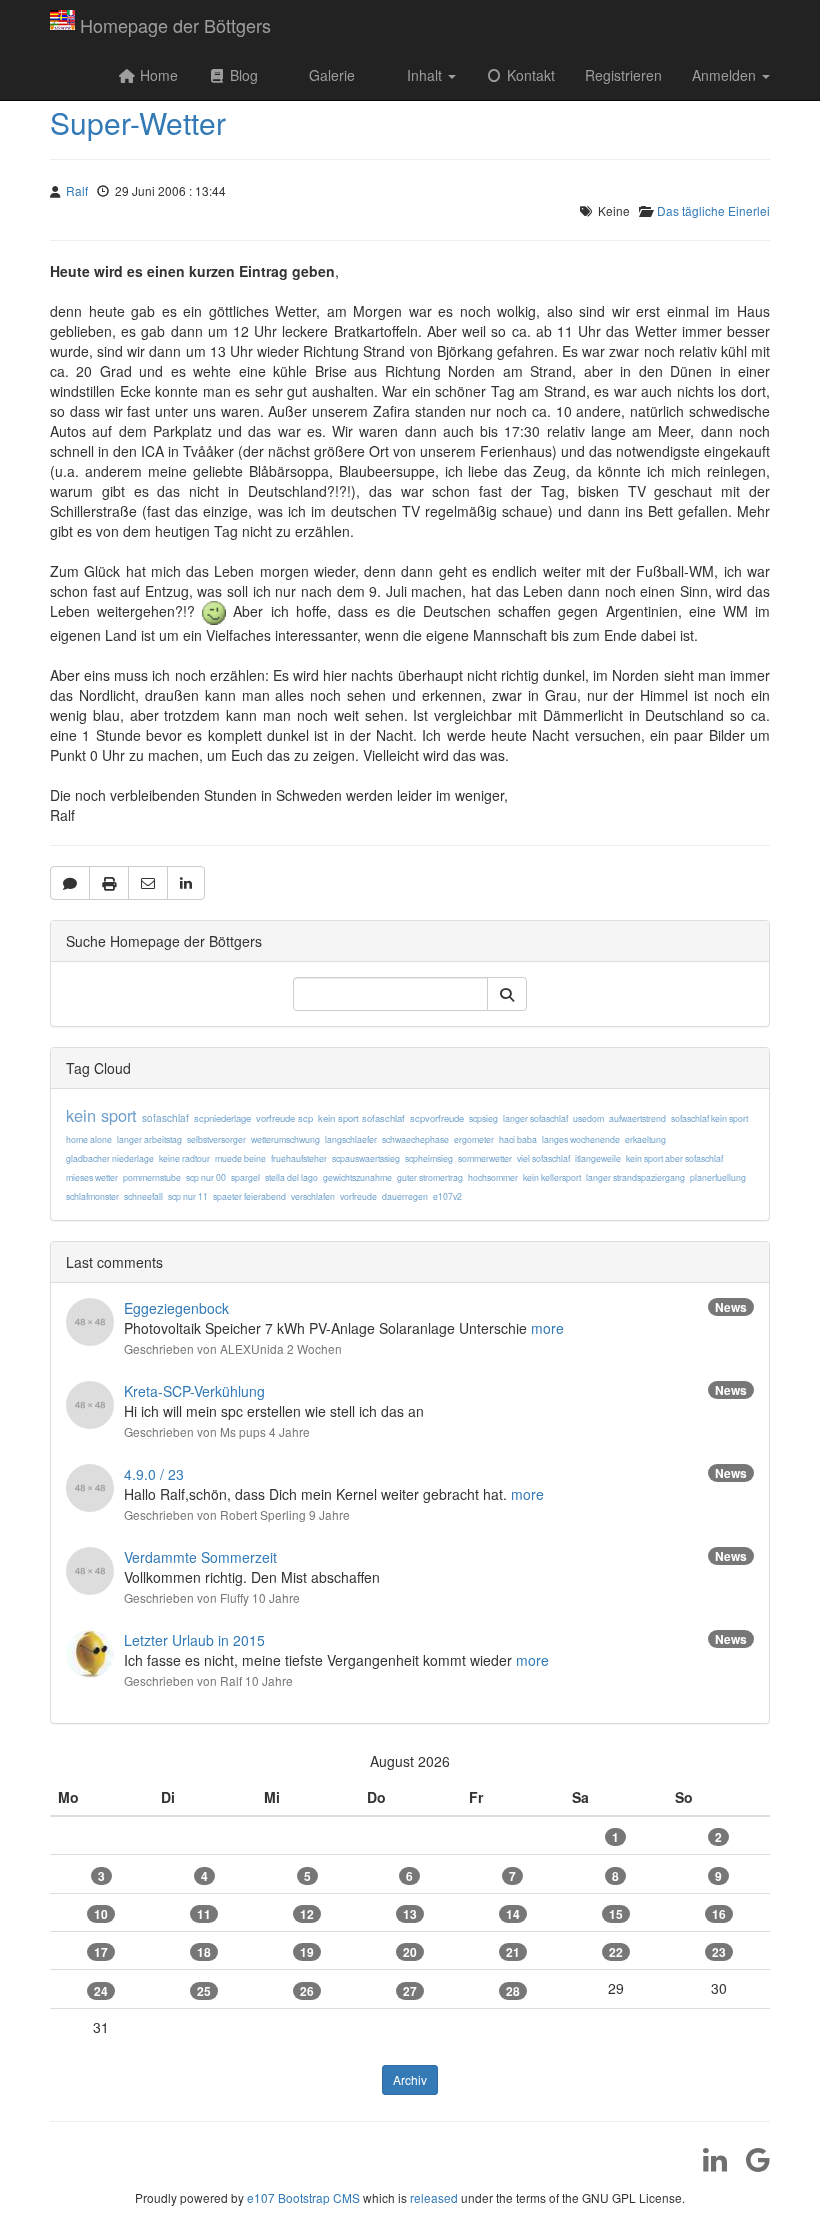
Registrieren (623, 75)
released (434, 2197)
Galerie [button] (330, 75)
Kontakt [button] (529, 75)
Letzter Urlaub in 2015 (194, 1640)
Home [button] (157, 75)
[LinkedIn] (707, 2166)
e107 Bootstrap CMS (303, 2197)
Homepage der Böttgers (175, 25)
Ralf (77, 190)
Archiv (410, 2079)
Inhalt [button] (424, 75)
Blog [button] (242, 75)
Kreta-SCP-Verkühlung (194, 1391)
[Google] (750, 2166)
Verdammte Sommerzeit (200, 1557)
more (547, 1328)
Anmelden (726, 75)
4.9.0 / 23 (154, 1474)
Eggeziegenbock (176, 1308)
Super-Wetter (138, 122)
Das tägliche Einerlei (713, 210)
